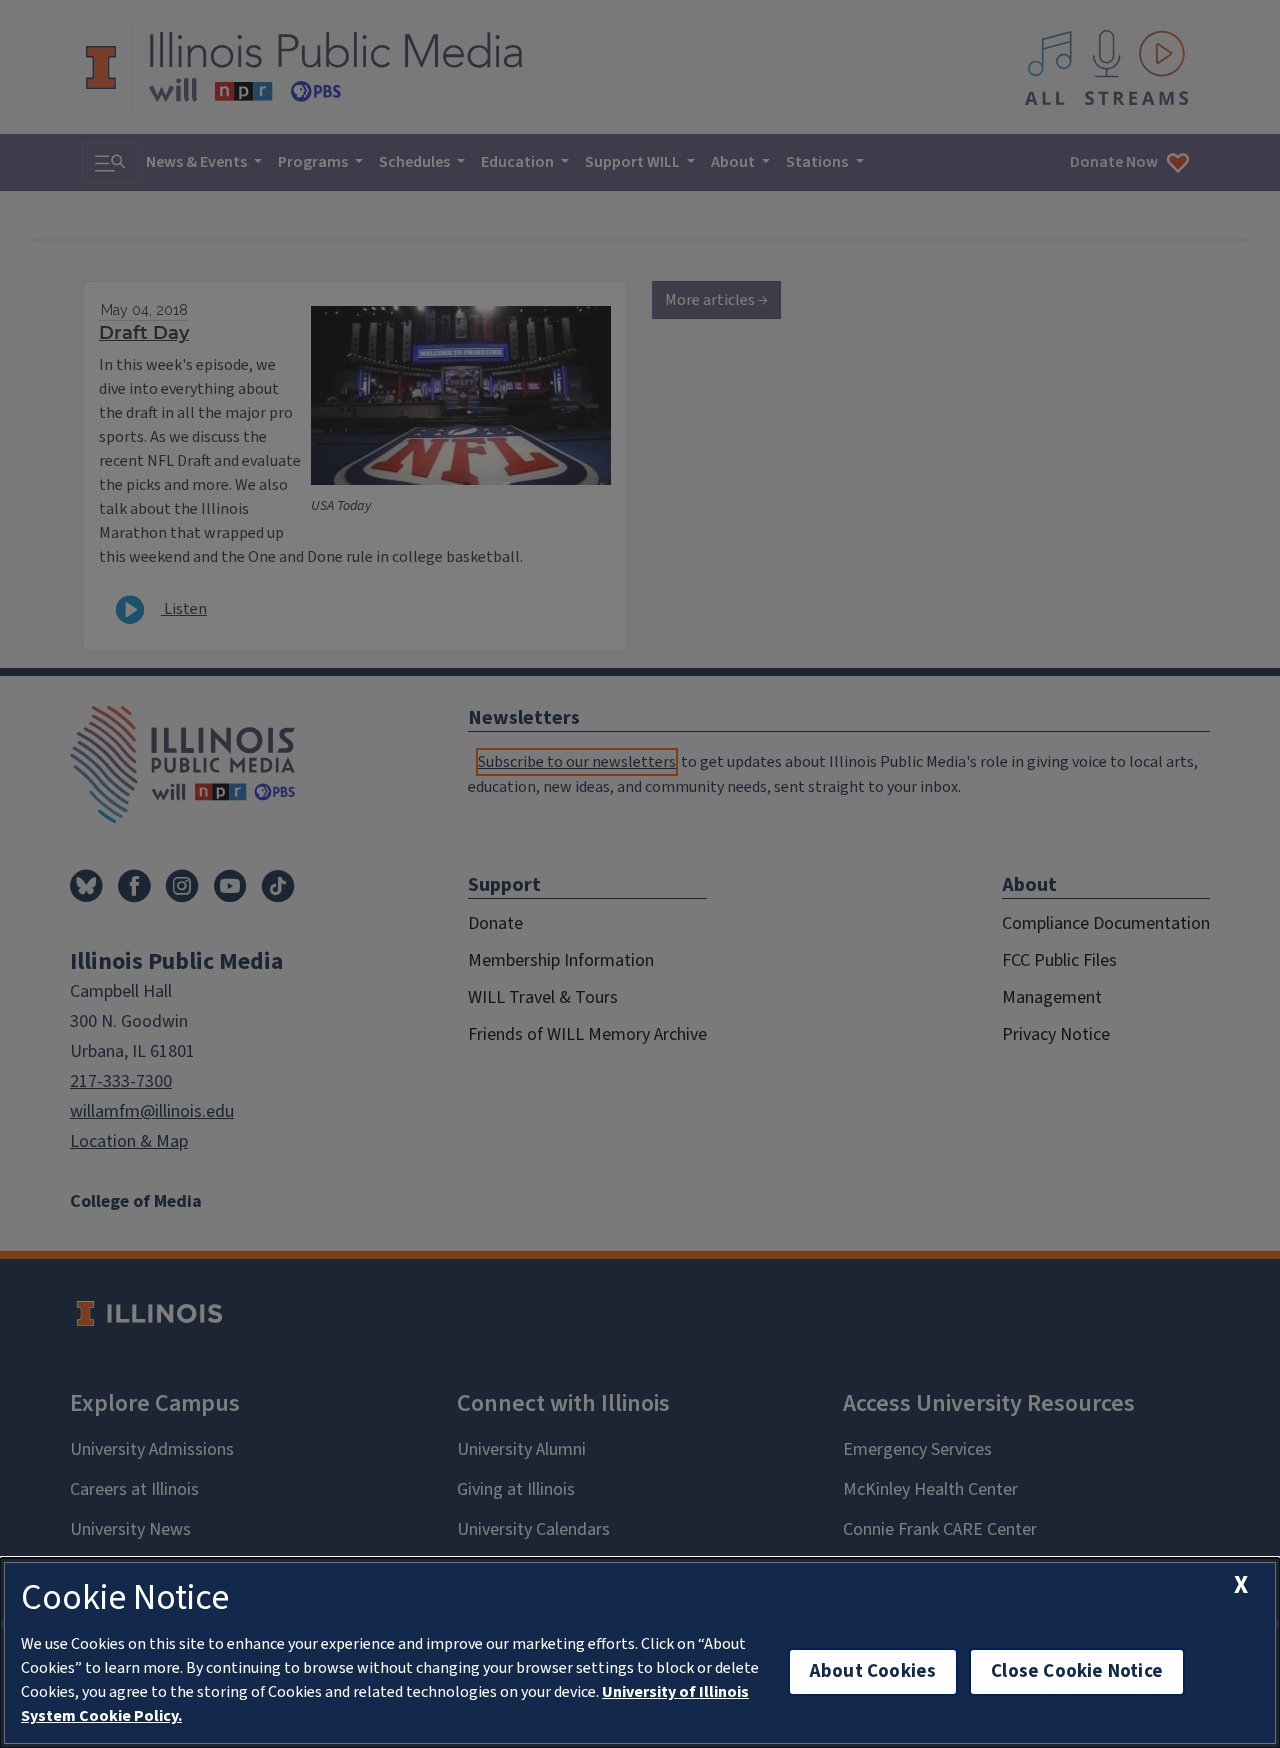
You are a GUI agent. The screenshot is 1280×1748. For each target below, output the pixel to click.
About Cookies (873, 1671)
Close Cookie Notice (1077, 1671)
